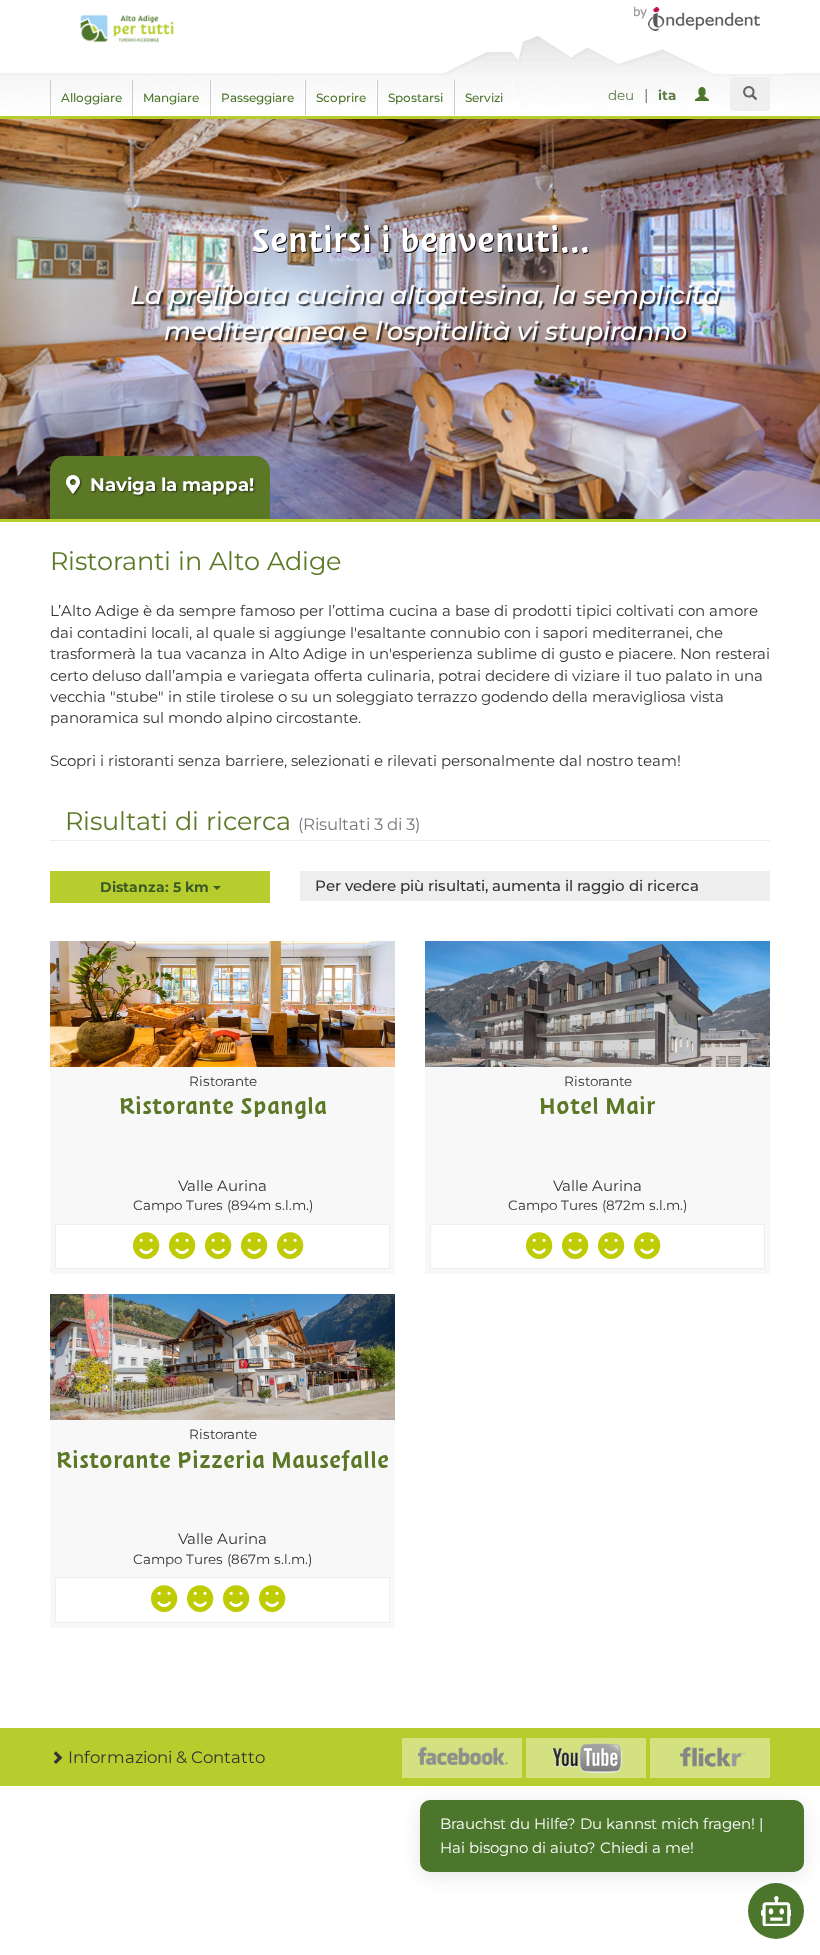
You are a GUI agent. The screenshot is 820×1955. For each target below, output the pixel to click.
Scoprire (341, 97)
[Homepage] (126, 28)
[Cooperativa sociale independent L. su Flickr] (710, 1758)
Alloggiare (91, 97)
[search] (750, 94)
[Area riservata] (705, 95)
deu (621, 95)
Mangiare (171, 97)
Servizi (484, 97)
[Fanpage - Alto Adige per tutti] (462, 1758)
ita (667, 95)
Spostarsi (415, 97)
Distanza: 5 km (156, 887)
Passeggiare (257, 97)
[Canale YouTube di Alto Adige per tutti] (586, 1758)
